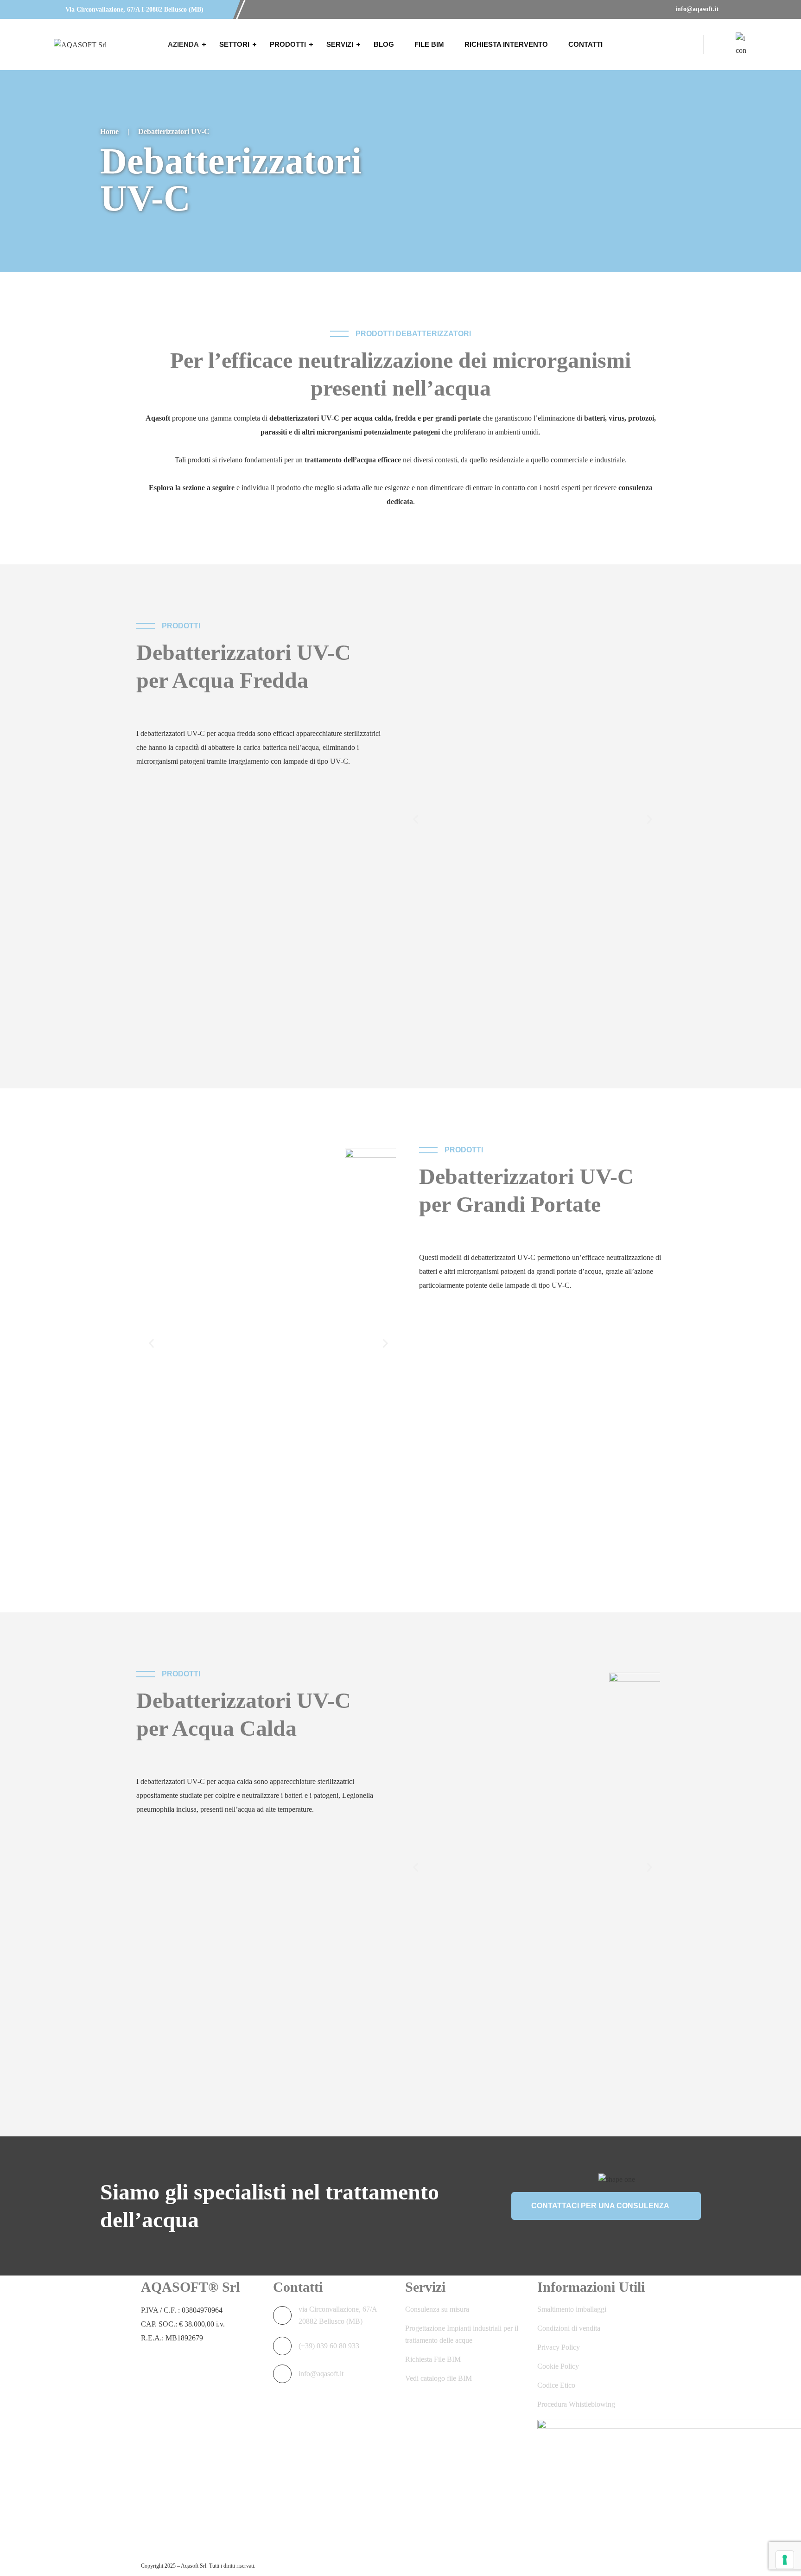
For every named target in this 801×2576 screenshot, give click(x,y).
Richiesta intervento (506, 44)
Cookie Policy (558, 2366)
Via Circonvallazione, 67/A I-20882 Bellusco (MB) (133, 10)
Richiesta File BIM (433, 2359)
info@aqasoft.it (696, 9)
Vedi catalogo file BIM (439, 2378)
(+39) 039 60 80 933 (329, 2346)
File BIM (429, 44)
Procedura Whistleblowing (576, 2404)
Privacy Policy (559, 2347)
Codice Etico (556, 2385)
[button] (416, 820)
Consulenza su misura (437, 2309)
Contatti (585, 44)
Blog (384, 44)
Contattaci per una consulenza (600, 2206)
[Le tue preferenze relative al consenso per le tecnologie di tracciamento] (785, 2560)
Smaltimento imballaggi (572, 2309)
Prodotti (288, 44)
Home (109, 131)
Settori (234, 44)
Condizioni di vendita (569, 2328)
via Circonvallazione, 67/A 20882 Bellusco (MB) (338, 2315)
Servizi (340, 44)
